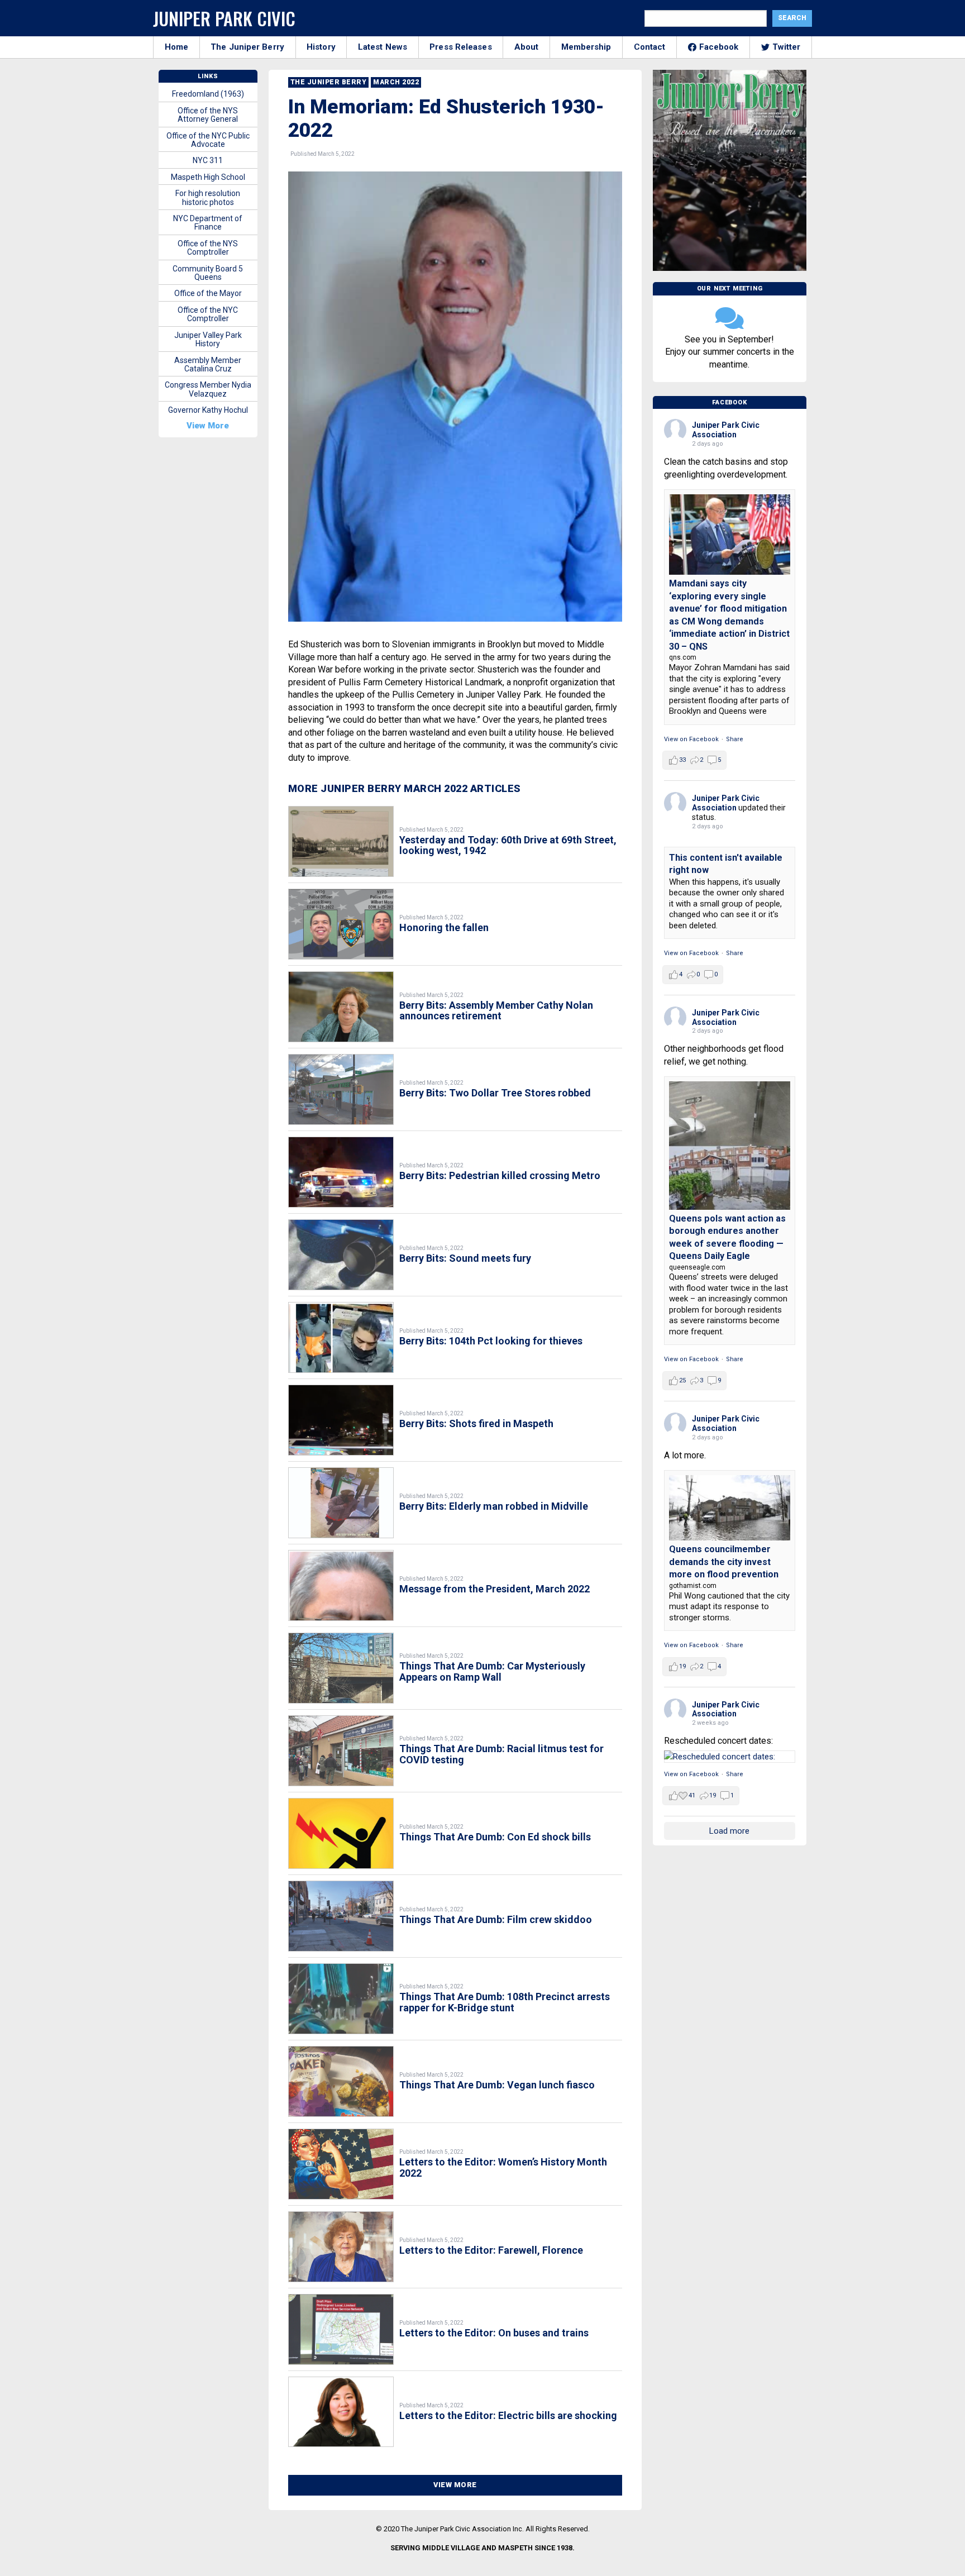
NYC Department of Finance (208, 223)
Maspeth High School (208, 177)
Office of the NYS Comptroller (208, 248)
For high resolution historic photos (208, 197)
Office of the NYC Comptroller (208, 314)
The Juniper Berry (247, 47)
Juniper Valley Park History (208, 339)
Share (735, 739)
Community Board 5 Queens (208, 273)
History (321, 47)
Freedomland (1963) (208, 94)
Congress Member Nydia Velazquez (208, 389)
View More (455, 2485)
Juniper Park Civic (224, 18)
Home (176, 47)
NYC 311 (208, 160)
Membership (586, 47)
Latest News (383, 47)
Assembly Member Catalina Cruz (208, 364)
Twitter (787, 47)
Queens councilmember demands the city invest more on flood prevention (724, 1562)
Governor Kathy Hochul (208, 410)
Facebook (719, 47)
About (527, 47)
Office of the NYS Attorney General (208, 115)
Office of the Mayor (208, 293)
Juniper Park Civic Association (726, 430)
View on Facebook (691, 739)
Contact (650, 47)
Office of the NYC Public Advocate (208, 140)
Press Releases (460, 47)
